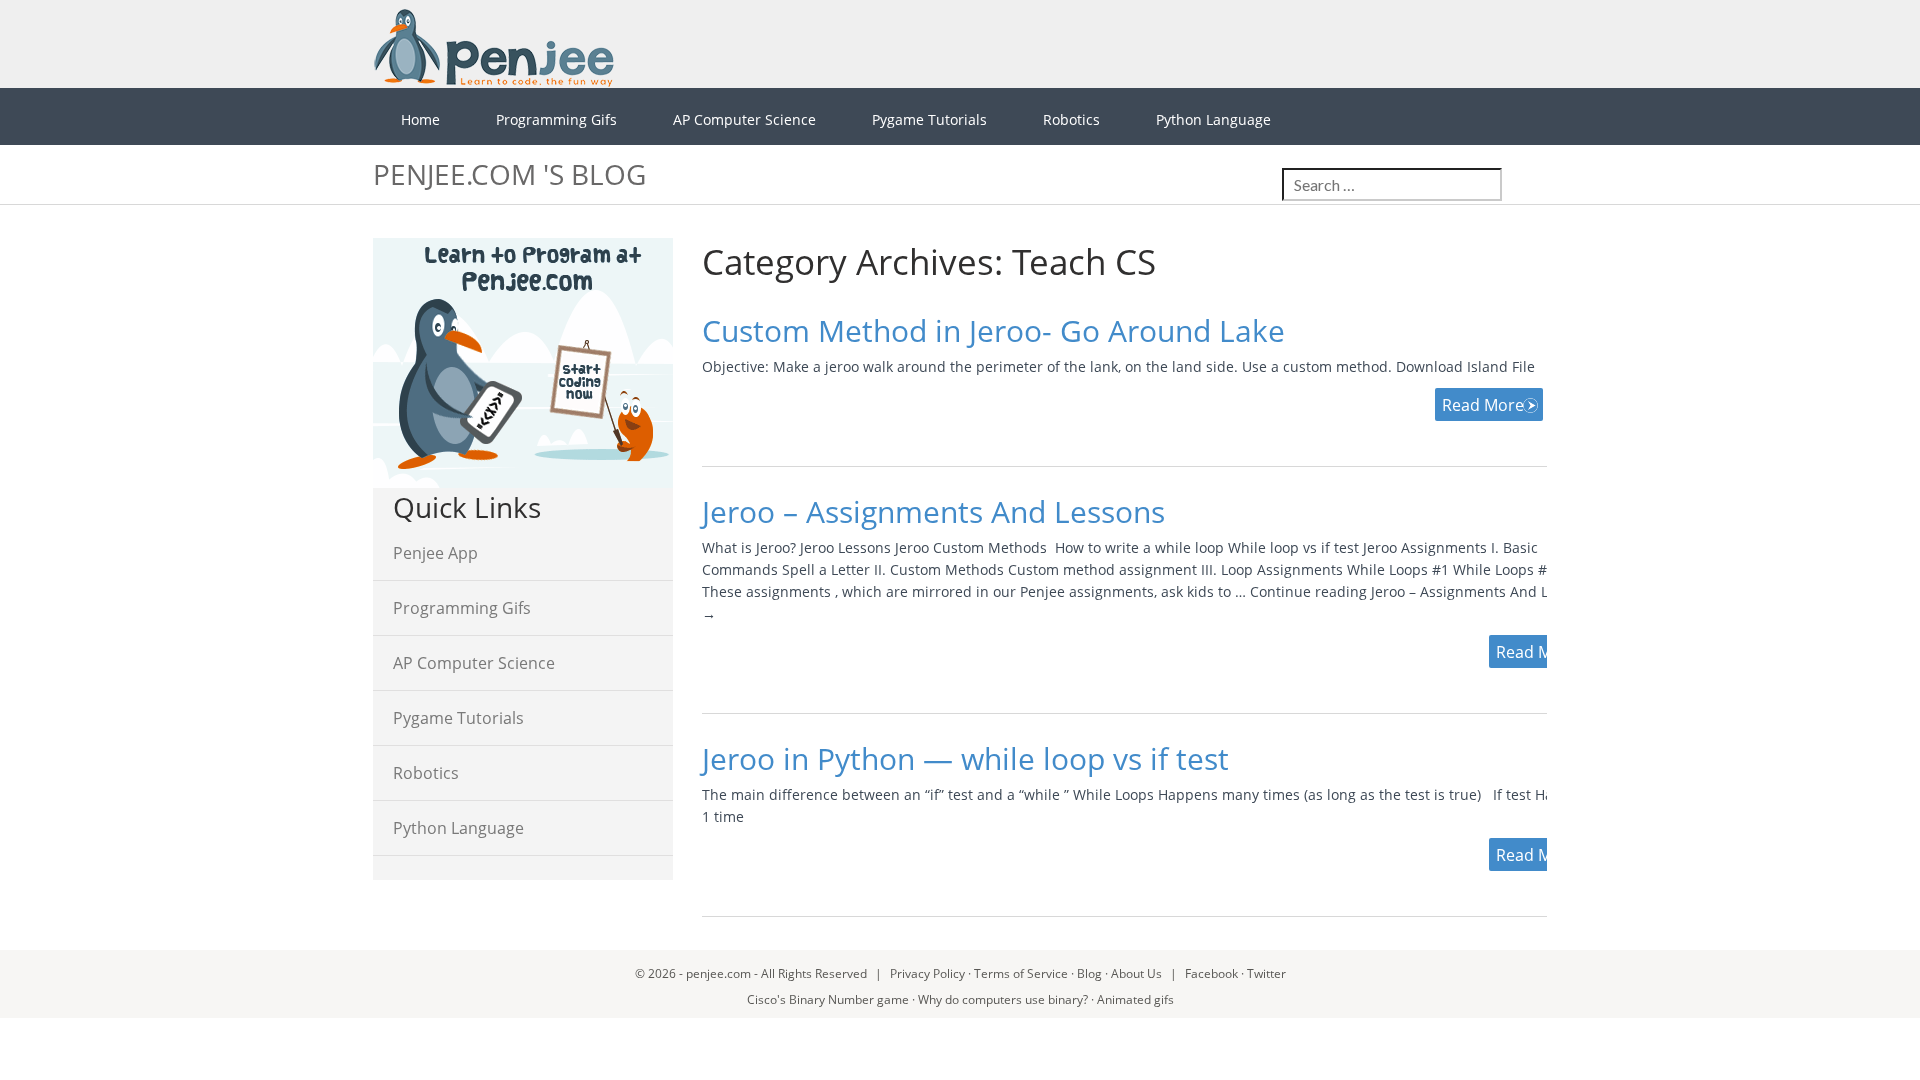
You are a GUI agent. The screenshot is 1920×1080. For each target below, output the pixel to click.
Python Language (1213, 119)
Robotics (1071, 119)
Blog (1089, 973)
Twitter (1266, 973)
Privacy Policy (927, 973)
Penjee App (435, 553)
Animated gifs (1135, 999)
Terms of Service (1021, 973)
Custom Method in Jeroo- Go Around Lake (993, 330)
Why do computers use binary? (1003, 999)
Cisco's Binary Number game (828, 999)
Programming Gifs (556, 119)
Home (420, 119)
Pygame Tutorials (929, 119)
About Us (1136, 973)
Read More (1483, 405)
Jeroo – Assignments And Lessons (933, 511)
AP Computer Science (744, 119)
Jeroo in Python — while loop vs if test (965, 758)
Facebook (1211, 973)
